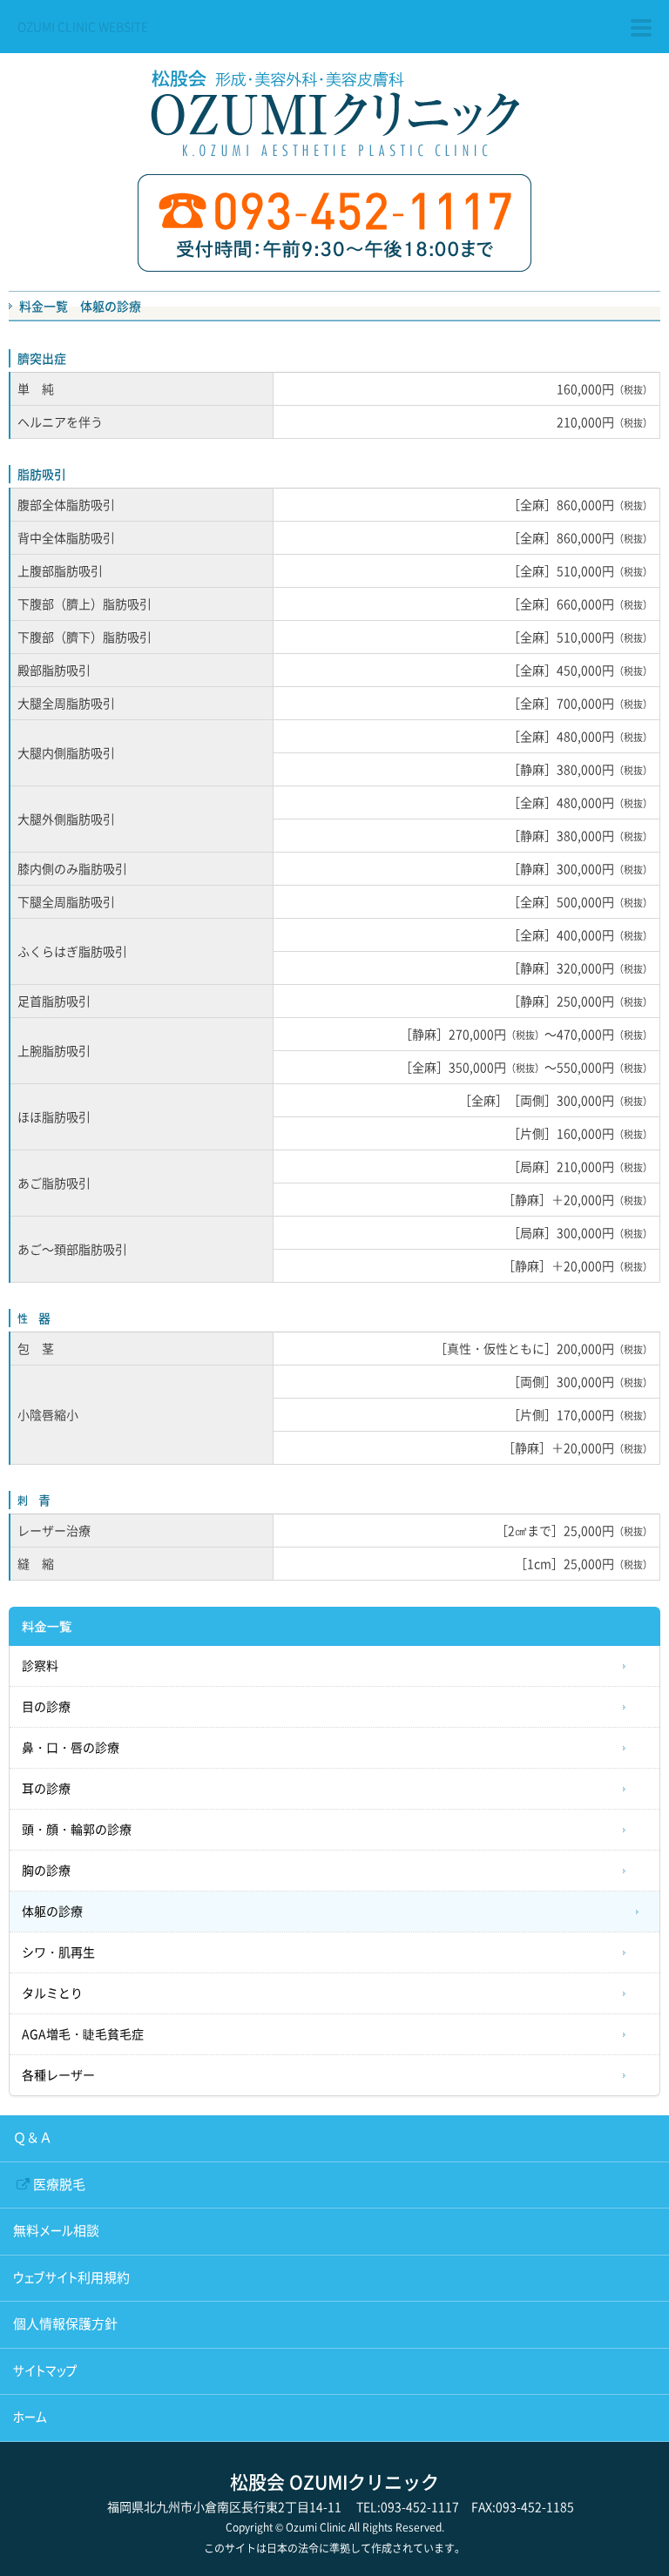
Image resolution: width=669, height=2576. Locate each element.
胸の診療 (46, 1871)
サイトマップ (45, 2371)
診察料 (40, 1666)
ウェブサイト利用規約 (71, 2278)
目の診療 (46, 1707)
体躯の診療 (52, 1912)
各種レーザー (58, 2075)
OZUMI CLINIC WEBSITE (83, 26)
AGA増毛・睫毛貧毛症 (83, 2034)
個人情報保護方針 (65, 2324)
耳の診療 (46, 1789)
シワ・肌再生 (58, 1952)
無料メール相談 (56, 2231)
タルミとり (52, 1993)
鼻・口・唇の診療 (71, 1748)
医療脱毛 (59, 2185)
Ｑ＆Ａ (33, 2138)
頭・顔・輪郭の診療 (77, 1830)
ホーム (30, 2417)
